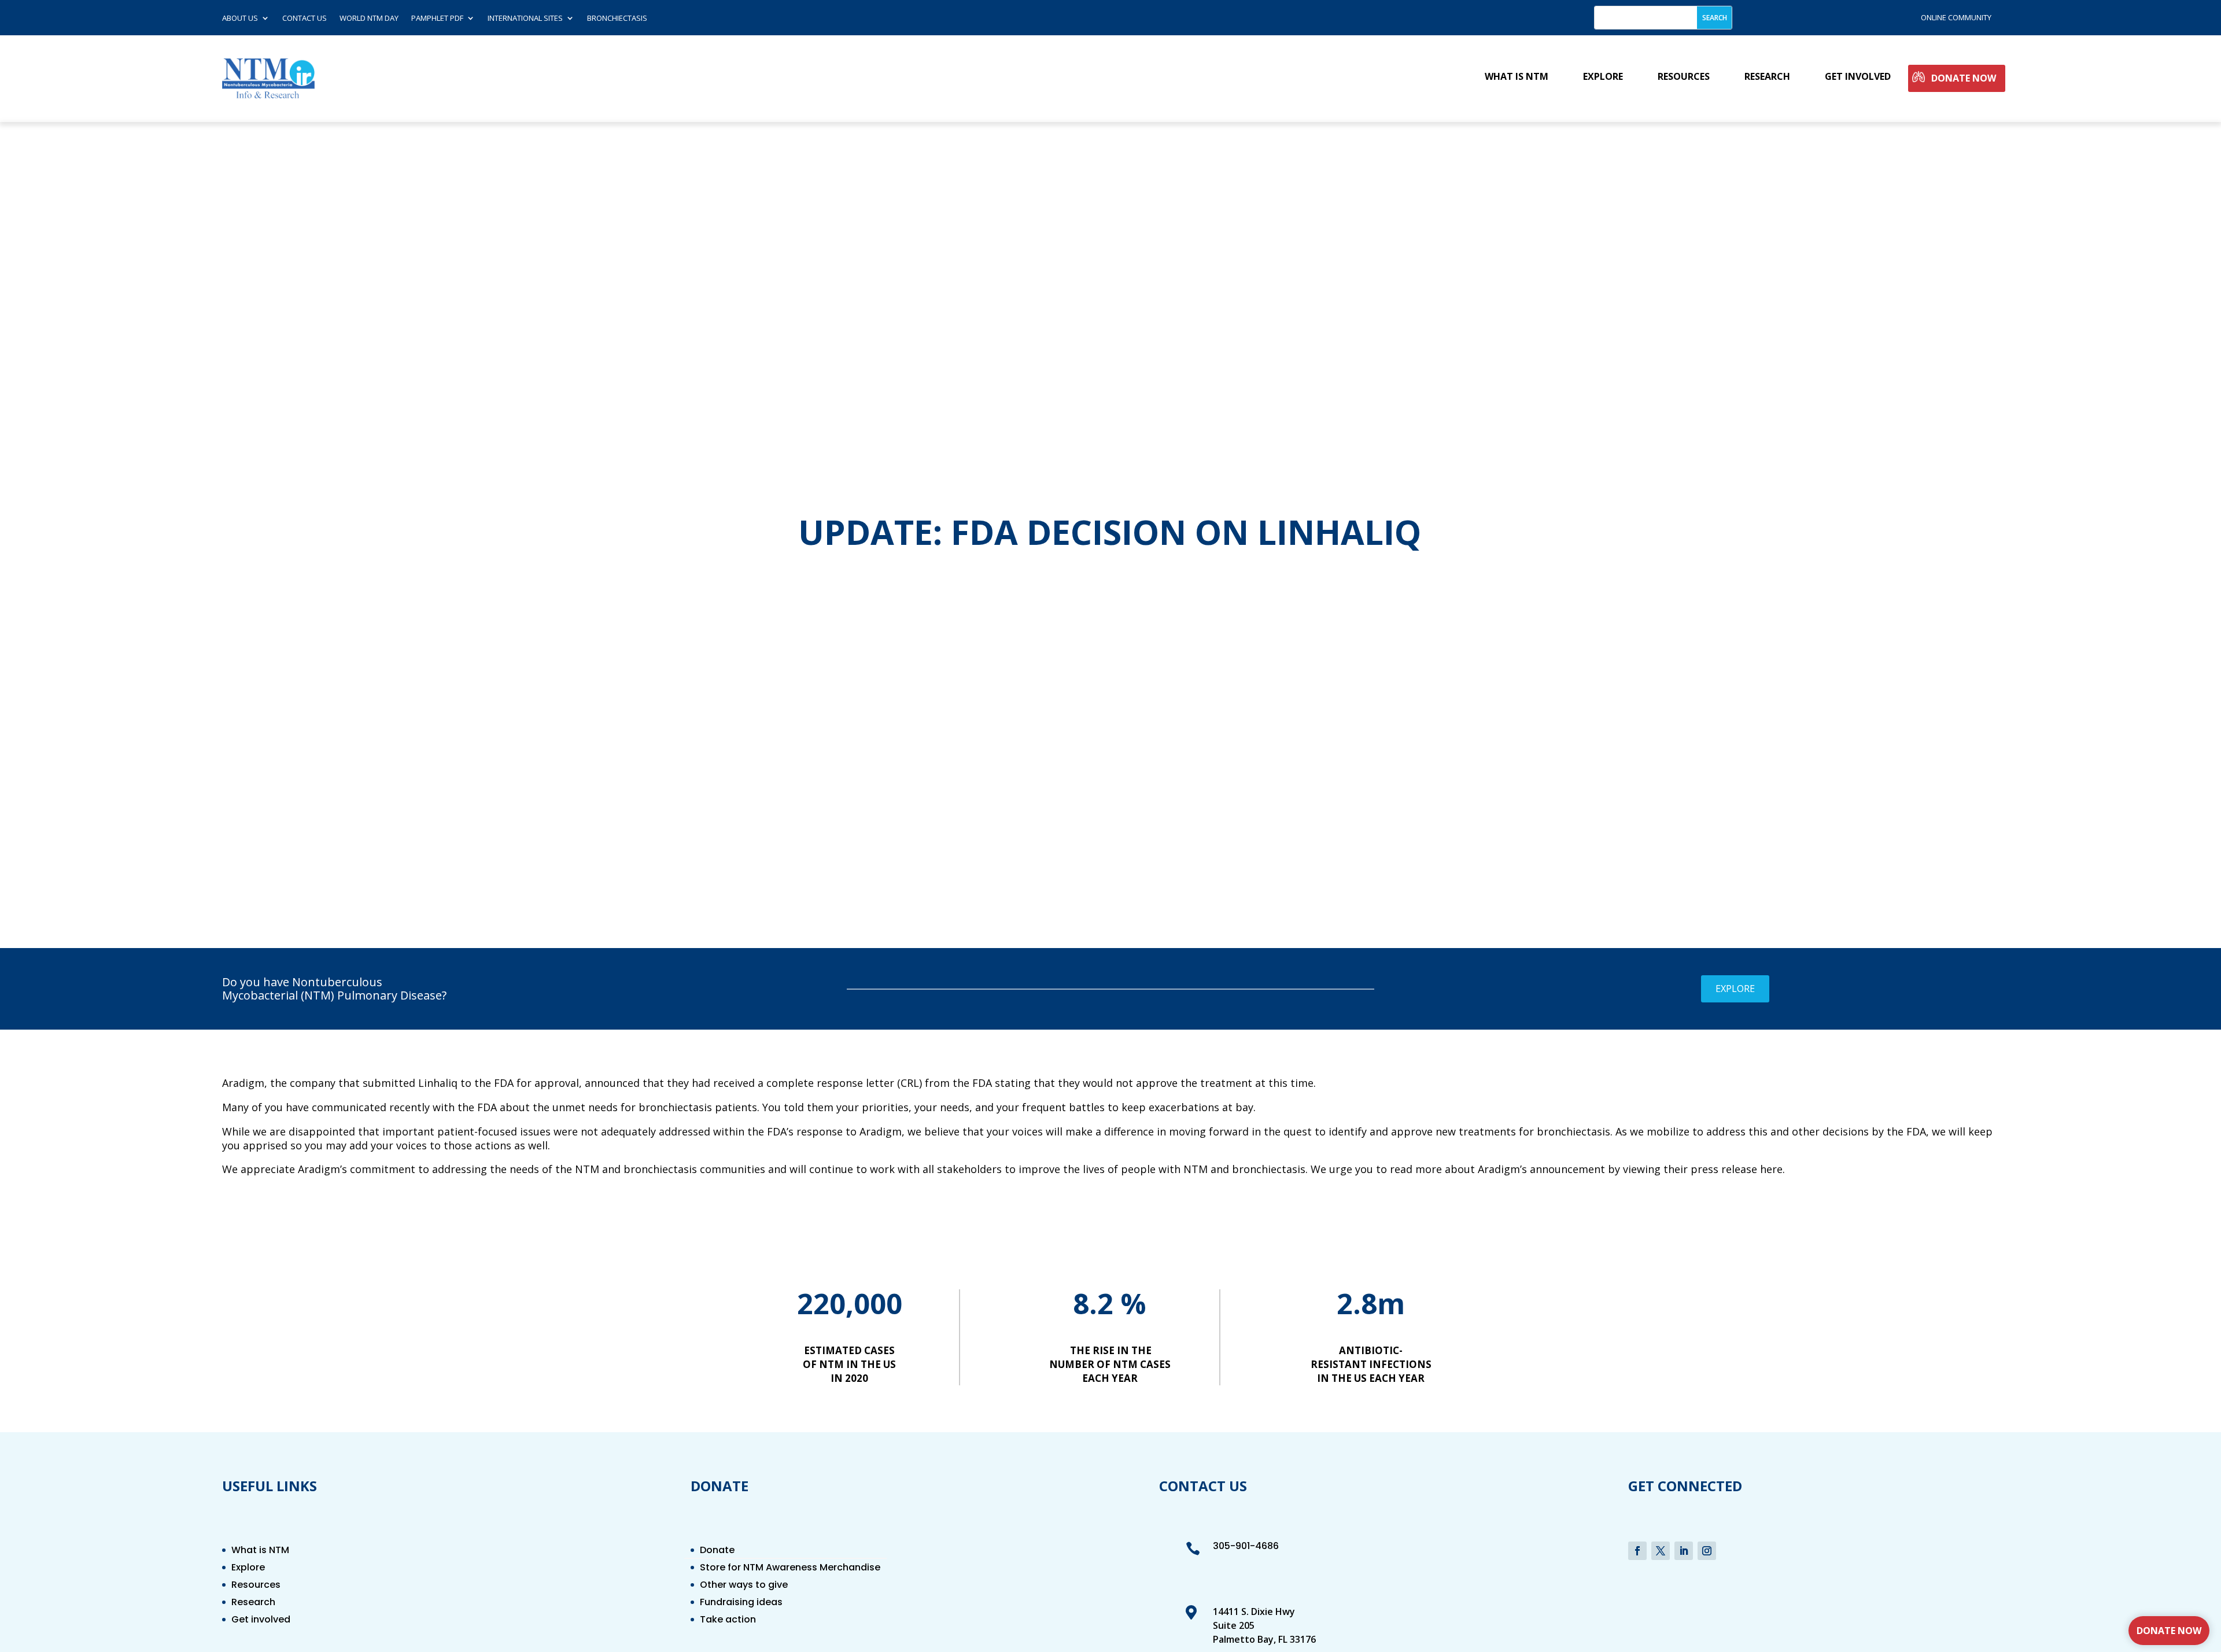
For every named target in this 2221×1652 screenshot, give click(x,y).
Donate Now (1964, 78)
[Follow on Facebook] (1637, 1551)
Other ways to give (744, 1586)
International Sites (525, 19)
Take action (728, 1621)
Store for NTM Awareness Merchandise (790, 1569)
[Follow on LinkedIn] (1684, 1551)
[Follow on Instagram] (1707, 1551)
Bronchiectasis (617, 19)
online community (1956, 17)
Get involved (1858, 77)
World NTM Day (369, 19)
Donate (717, 1551)
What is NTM (1517, 77)
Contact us (305, 19)
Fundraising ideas (741, 1603)
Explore (1603, 77)
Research (1767, 77)
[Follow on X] (1661, 1551)
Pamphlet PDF (437, 19)
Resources (1684, 77)
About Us (240, 19)
